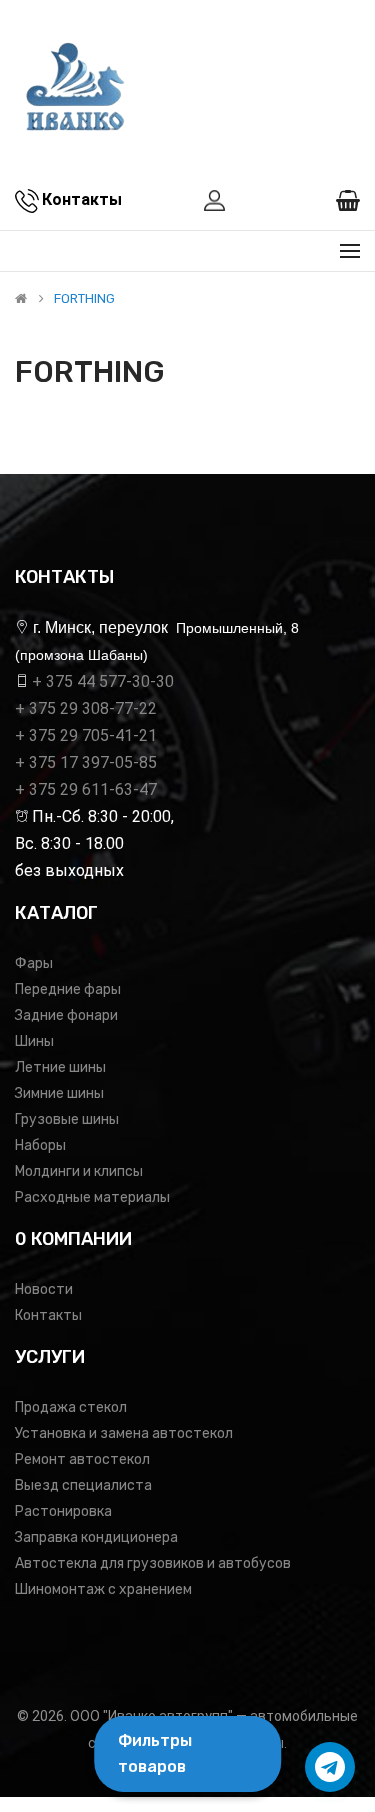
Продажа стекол (71, 1407)
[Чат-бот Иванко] (330, 1767)
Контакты (48, 1315)
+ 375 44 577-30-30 (103, 681)
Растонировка (63, 1511)
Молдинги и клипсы (79, 1171)
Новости (44, 1289)
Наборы (40, 1145)
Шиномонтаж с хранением (103, 1589)
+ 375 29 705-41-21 (86, 735)
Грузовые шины (67, 1119)
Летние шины (60, 1067)
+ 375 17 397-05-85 (86, 762)
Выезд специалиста (83, 1485)
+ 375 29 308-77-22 (86, 708)
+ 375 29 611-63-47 (86, 789)
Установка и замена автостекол (124, 1433)
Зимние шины (59, 1093)
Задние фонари (66, 1015)
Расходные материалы (92, 1197)
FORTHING (84, 299)
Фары (34, 963)
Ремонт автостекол (82, 1459)
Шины (34, 1041)
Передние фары (68, 989)
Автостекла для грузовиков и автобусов (153, 1563)
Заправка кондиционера (96, 1537)
